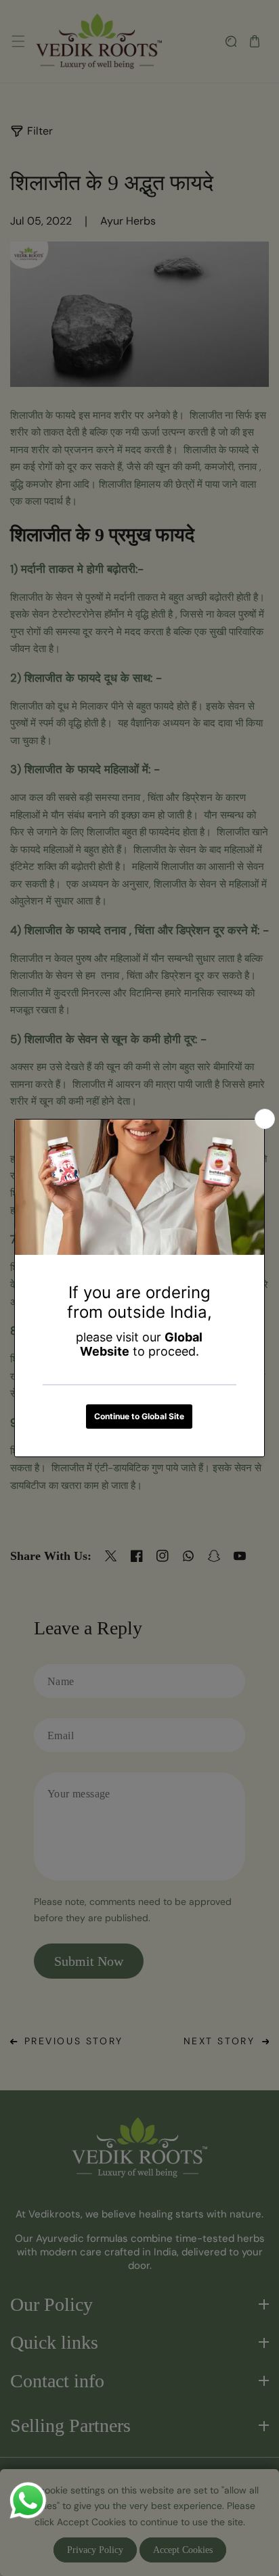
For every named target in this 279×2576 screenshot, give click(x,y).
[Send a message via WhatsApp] (28, 2501)
